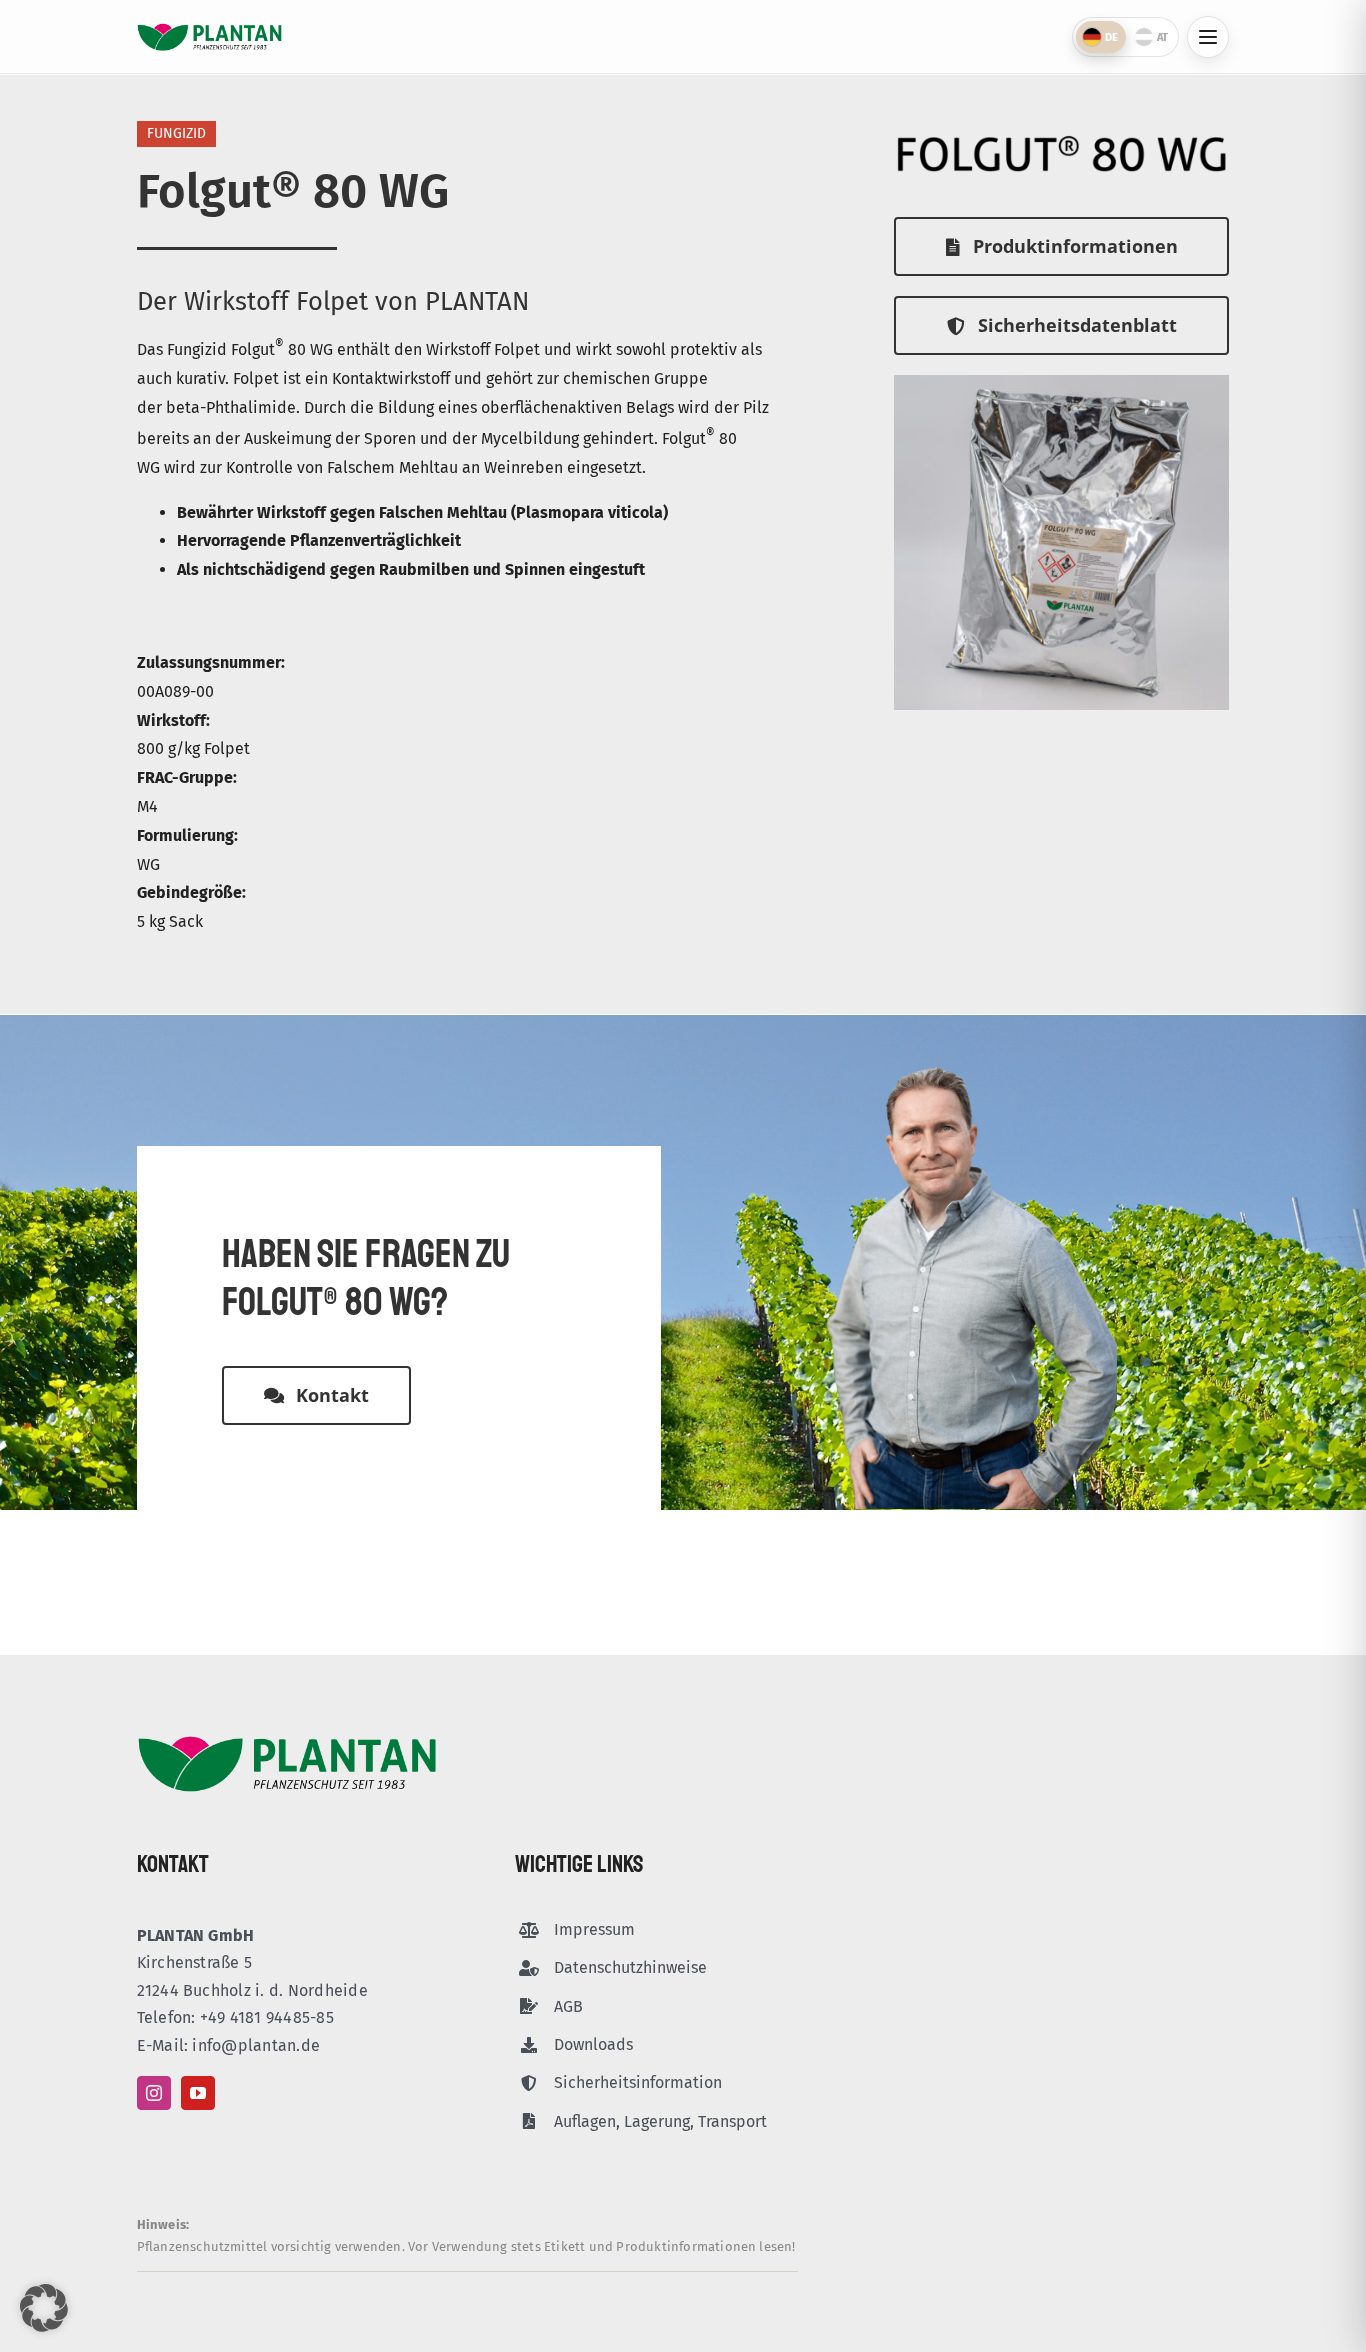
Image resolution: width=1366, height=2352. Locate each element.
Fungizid (176, 133)
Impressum (594, 1929)
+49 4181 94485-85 (267, 2017)
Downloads (593, 2044)
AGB (568, 2006)
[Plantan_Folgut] (1061, 382)
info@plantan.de (256, 2045)
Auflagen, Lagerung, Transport (660, 2121)
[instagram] (154, 2093)
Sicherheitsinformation (638, 2082)
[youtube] (198, 2093)
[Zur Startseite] (209, 37)
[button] (44, 2308)
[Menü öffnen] (1208, 37)
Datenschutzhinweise (630, 1967)
